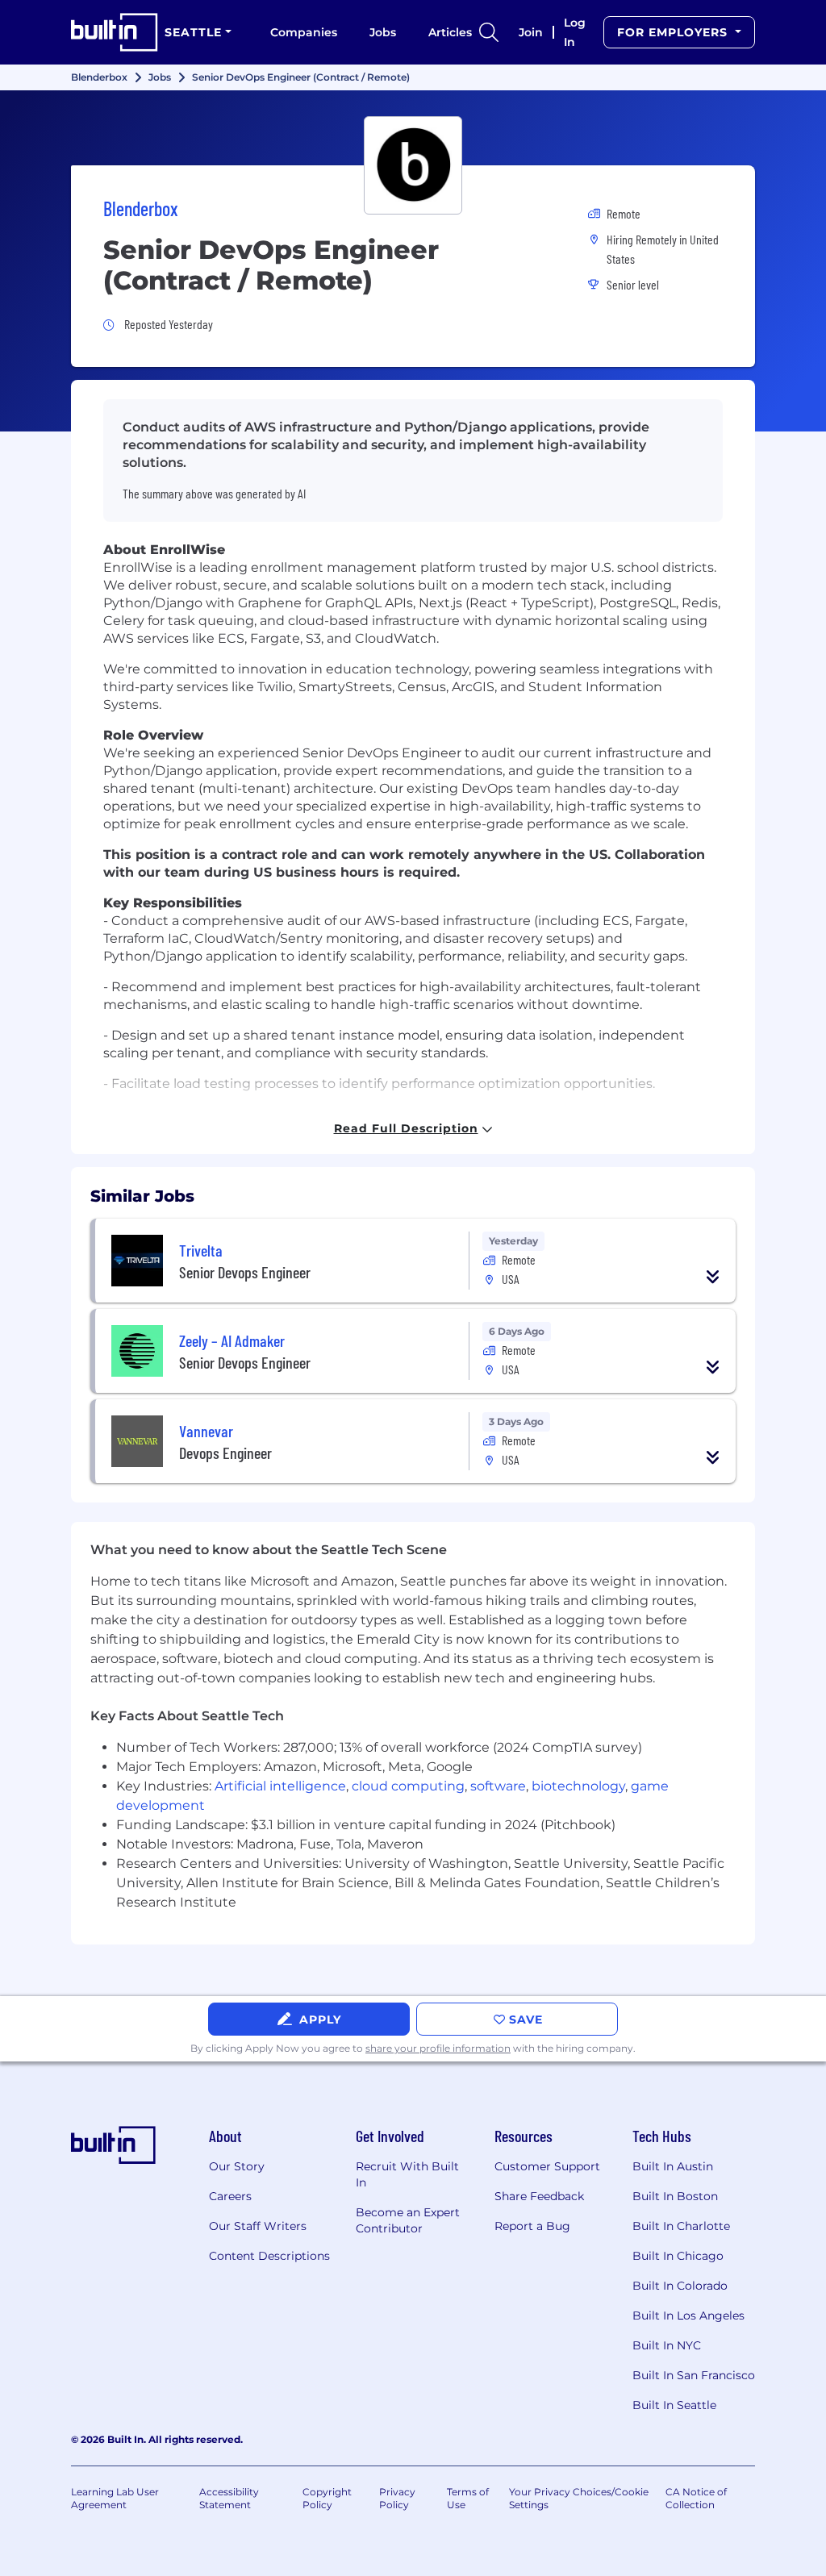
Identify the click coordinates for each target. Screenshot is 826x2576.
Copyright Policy (327, 2498)
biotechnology (578, 1786)
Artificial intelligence (280, 1786)
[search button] (489, 32)
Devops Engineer (225, 1453)
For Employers (674, 32)
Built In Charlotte (681, 2226)
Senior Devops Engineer (245, 1272)
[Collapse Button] (713, 1277)
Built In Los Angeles (688, 2315)
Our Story (237, 2166)
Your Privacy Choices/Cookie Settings (579, 2498)
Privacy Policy (397, 2498)
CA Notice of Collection (696, 2498)
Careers (230, 2196)
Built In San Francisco (694, 2375)
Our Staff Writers (258, 2226)
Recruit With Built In (407, 2174)
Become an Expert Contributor (408, 2220)
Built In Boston (675, 2196)
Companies (304, 32)
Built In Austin (673, 2166)
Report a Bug (532, 2226)
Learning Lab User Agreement (115, 2498)
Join (531, 32)
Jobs (383, 32)
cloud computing (408, 1786)
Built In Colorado (680, 2286)
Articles (450, 32)
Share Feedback (539, 2196)
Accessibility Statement (229, 2498)
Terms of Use (468, 2498)
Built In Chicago (678, 2256)
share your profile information (438, 2048)
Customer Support (547, 2166)
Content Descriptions (269, 2256)
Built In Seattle (674, 2405)
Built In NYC (667, 2345)
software (498, 1786)
